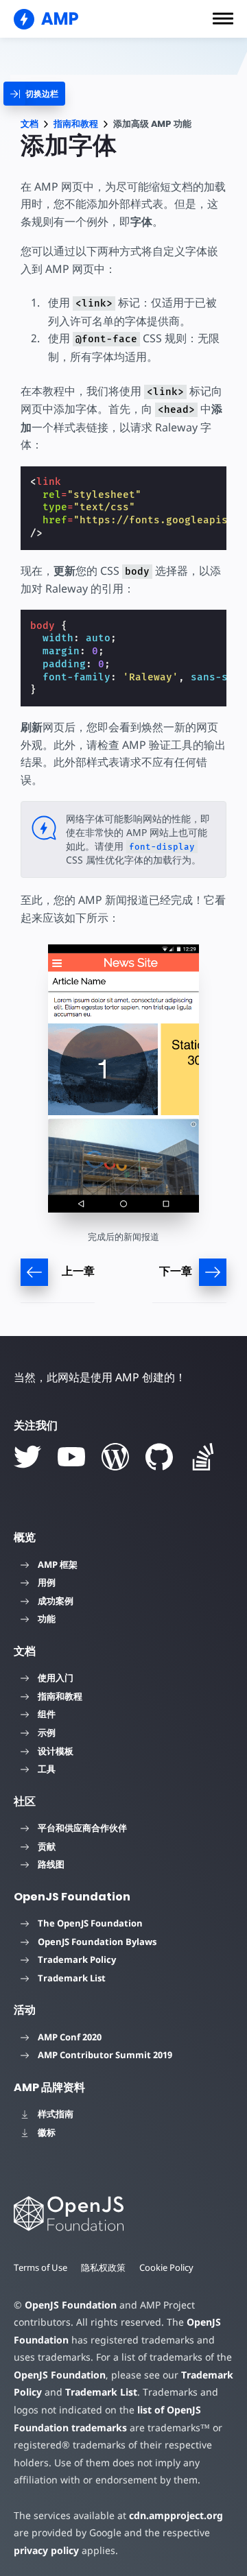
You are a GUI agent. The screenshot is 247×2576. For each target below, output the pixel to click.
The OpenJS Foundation (90, 1923)
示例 (47, 1732)
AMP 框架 (58, 1564)
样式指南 (56, 2114)
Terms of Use (40, 2267)
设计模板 (56, 1751)
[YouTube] (71, 1457)
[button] (223, 19)
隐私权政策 (103, 2267)
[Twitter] (27, 1457)
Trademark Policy (77, 1959)
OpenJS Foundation (71, 2305)
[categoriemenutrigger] (34, 94)
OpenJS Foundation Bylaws (97, 1942)
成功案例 (56, 1601)
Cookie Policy (166, 2267)
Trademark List (72, 1978)
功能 (47, 1619)
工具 (47, 1769)
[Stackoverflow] (203, 1457)
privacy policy (46, 2550)
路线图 (51, 1864)
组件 (47, 1714)
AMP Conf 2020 (70, 2037)
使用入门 (56, 1678)
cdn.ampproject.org (176, 2515)
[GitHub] (159, 1457)
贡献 (47, 1846)
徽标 (47, 2132)
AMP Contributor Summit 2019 (105, 2055)
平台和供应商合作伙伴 (82, 1828)
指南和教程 (76, 124)
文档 (30, 124)
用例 (47, 1582)
